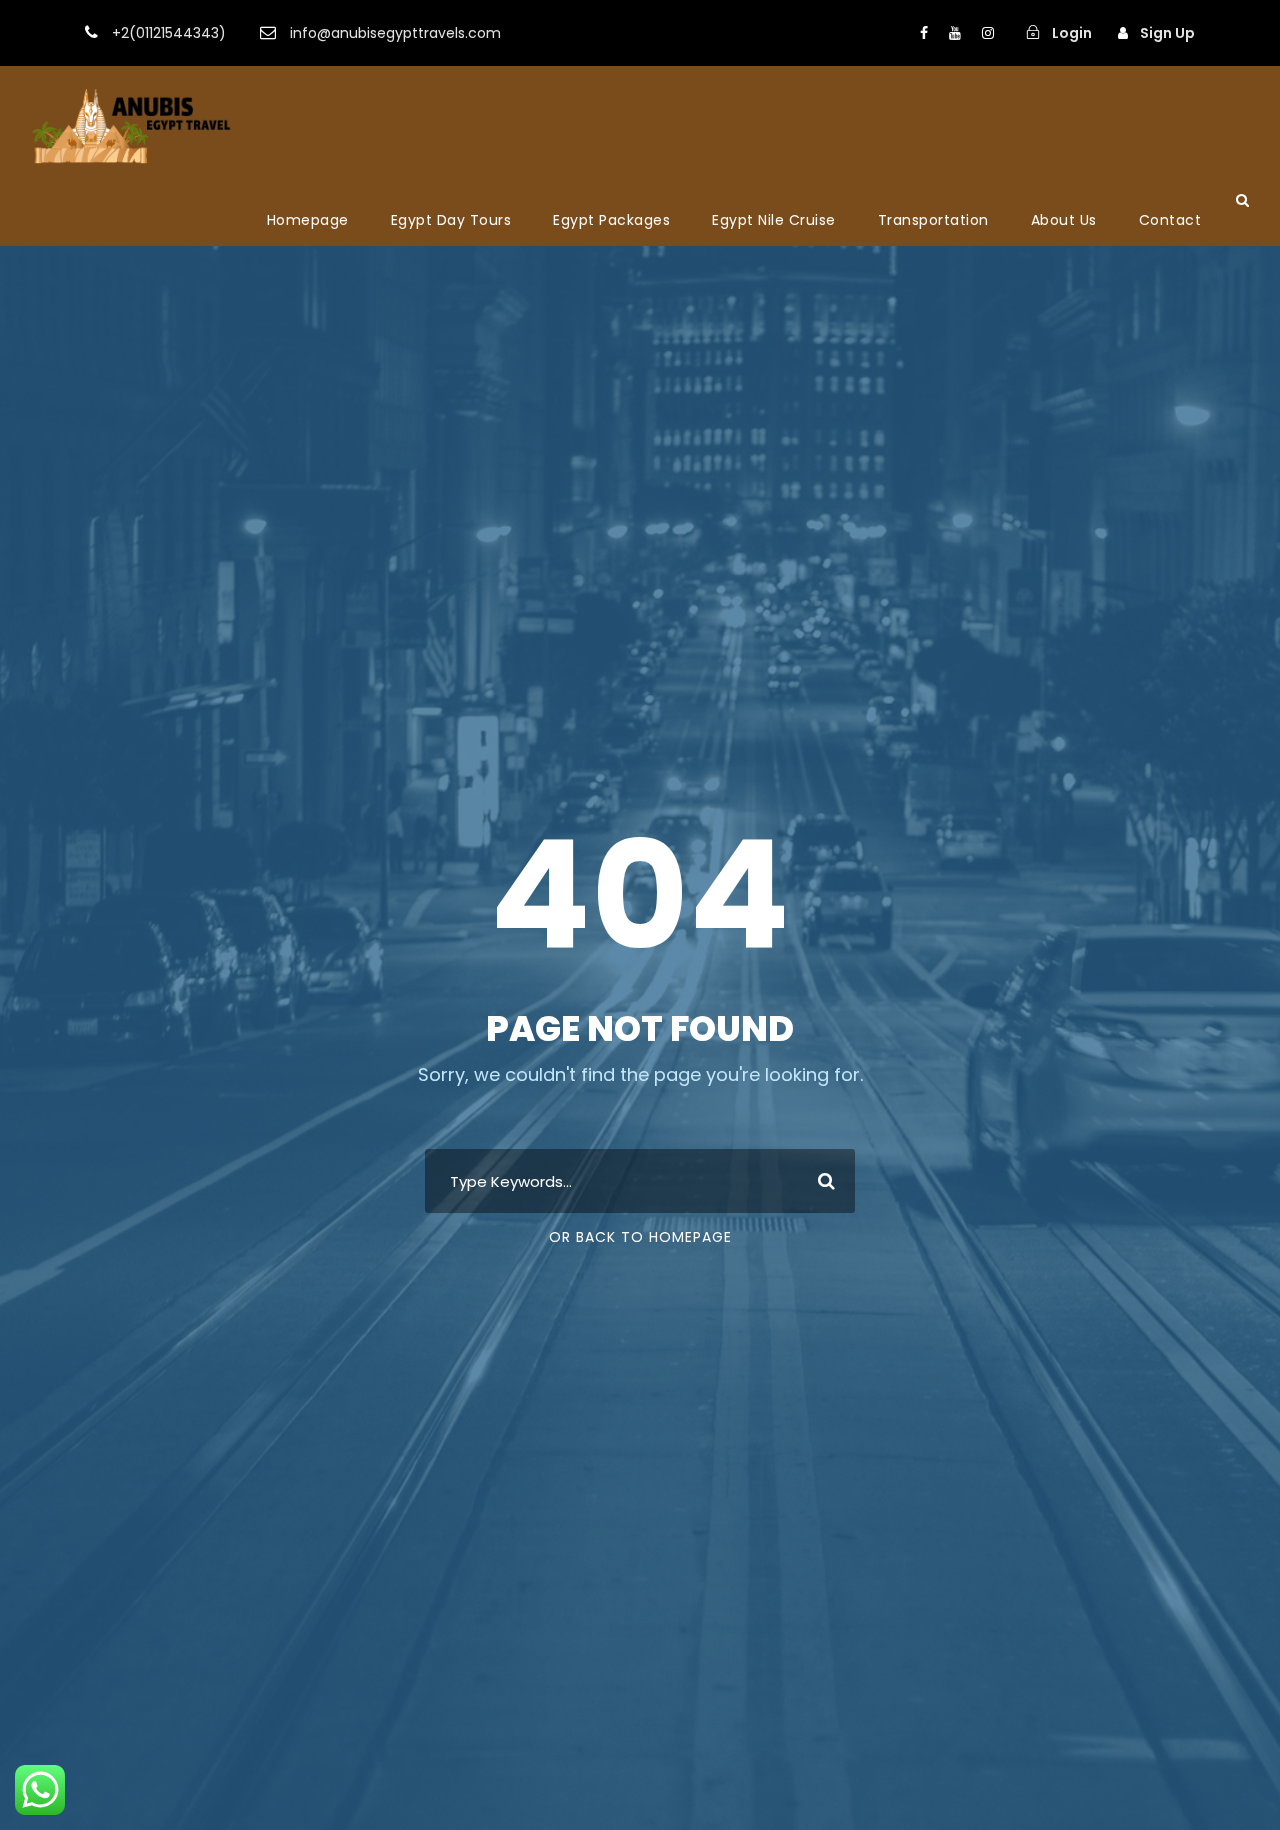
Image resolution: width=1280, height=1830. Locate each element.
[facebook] (924, 33)
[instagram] (988, 33)
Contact (1170, 220)
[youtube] (955, 33)
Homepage (308, 220)
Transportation (933, 220)
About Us (1064, 220)
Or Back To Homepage (640, 1237)
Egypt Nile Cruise (774, 220)
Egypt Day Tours (451, 220)
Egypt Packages (611, 220)
